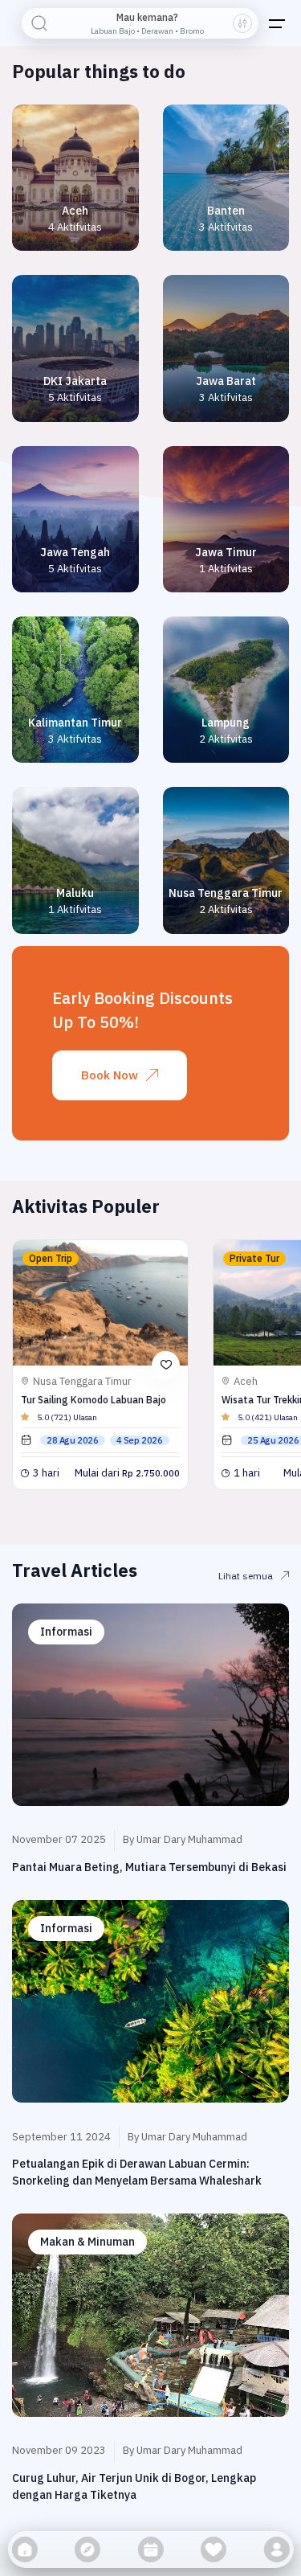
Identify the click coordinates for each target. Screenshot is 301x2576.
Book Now (110, 1075)
